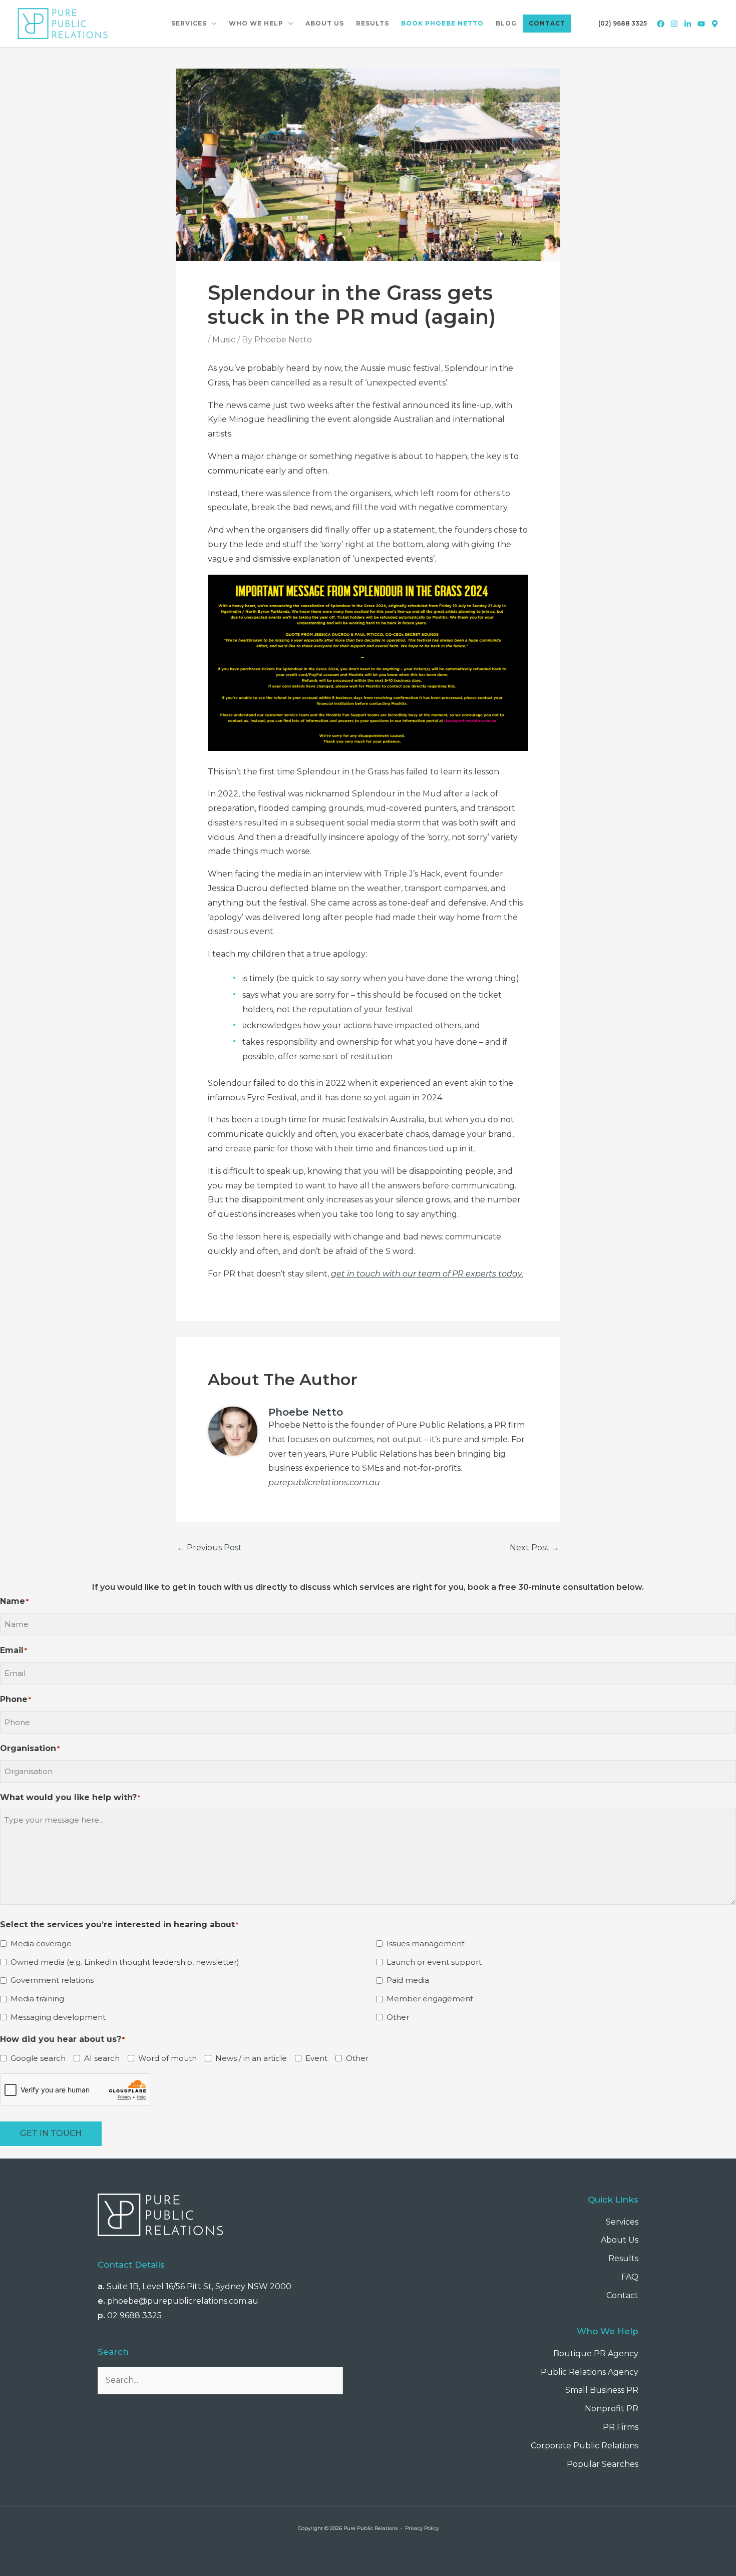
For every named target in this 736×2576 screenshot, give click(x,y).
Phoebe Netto (297, 1425)
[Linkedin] (688, 24)
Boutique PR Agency (596, 2353)
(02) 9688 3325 (623, 23)
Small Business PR (602, 2390)
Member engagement (430, 1999)
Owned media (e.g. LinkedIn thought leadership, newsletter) (125, 1962)
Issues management (426, 1944)
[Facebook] (661, 24)
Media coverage (41, 1944)
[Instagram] (674, 24)
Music (224, 340)
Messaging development (58, 2017)
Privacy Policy (422, 2528)
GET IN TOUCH (51, 2133)
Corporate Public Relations (585, 2446)
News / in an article (251, 2058)
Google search (38, 2058)
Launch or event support (434, 1962)
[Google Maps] (715, 24)
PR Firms (621, 2427)
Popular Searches (603, 2464)
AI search (102, 2058)
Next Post (534, 1548)
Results (623, 2258)
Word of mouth (167, 2058)
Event (316, 2058)
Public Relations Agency (590, 2372)
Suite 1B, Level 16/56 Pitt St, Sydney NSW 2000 (199, 2286)
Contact (622, 2295)
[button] (212, 24)
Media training (37, 1999)
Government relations (52, 1980)
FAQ (630, 2277)
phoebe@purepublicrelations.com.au (183, 2301)
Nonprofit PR (612, 2409)
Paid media (408, 1980)
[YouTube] (701, 24)
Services (622, 2222)
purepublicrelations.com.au (324, 1482)
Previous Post (209, 1548)
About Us (620, 2240)
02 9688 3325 (134, 2315)
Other (398, 2017)
